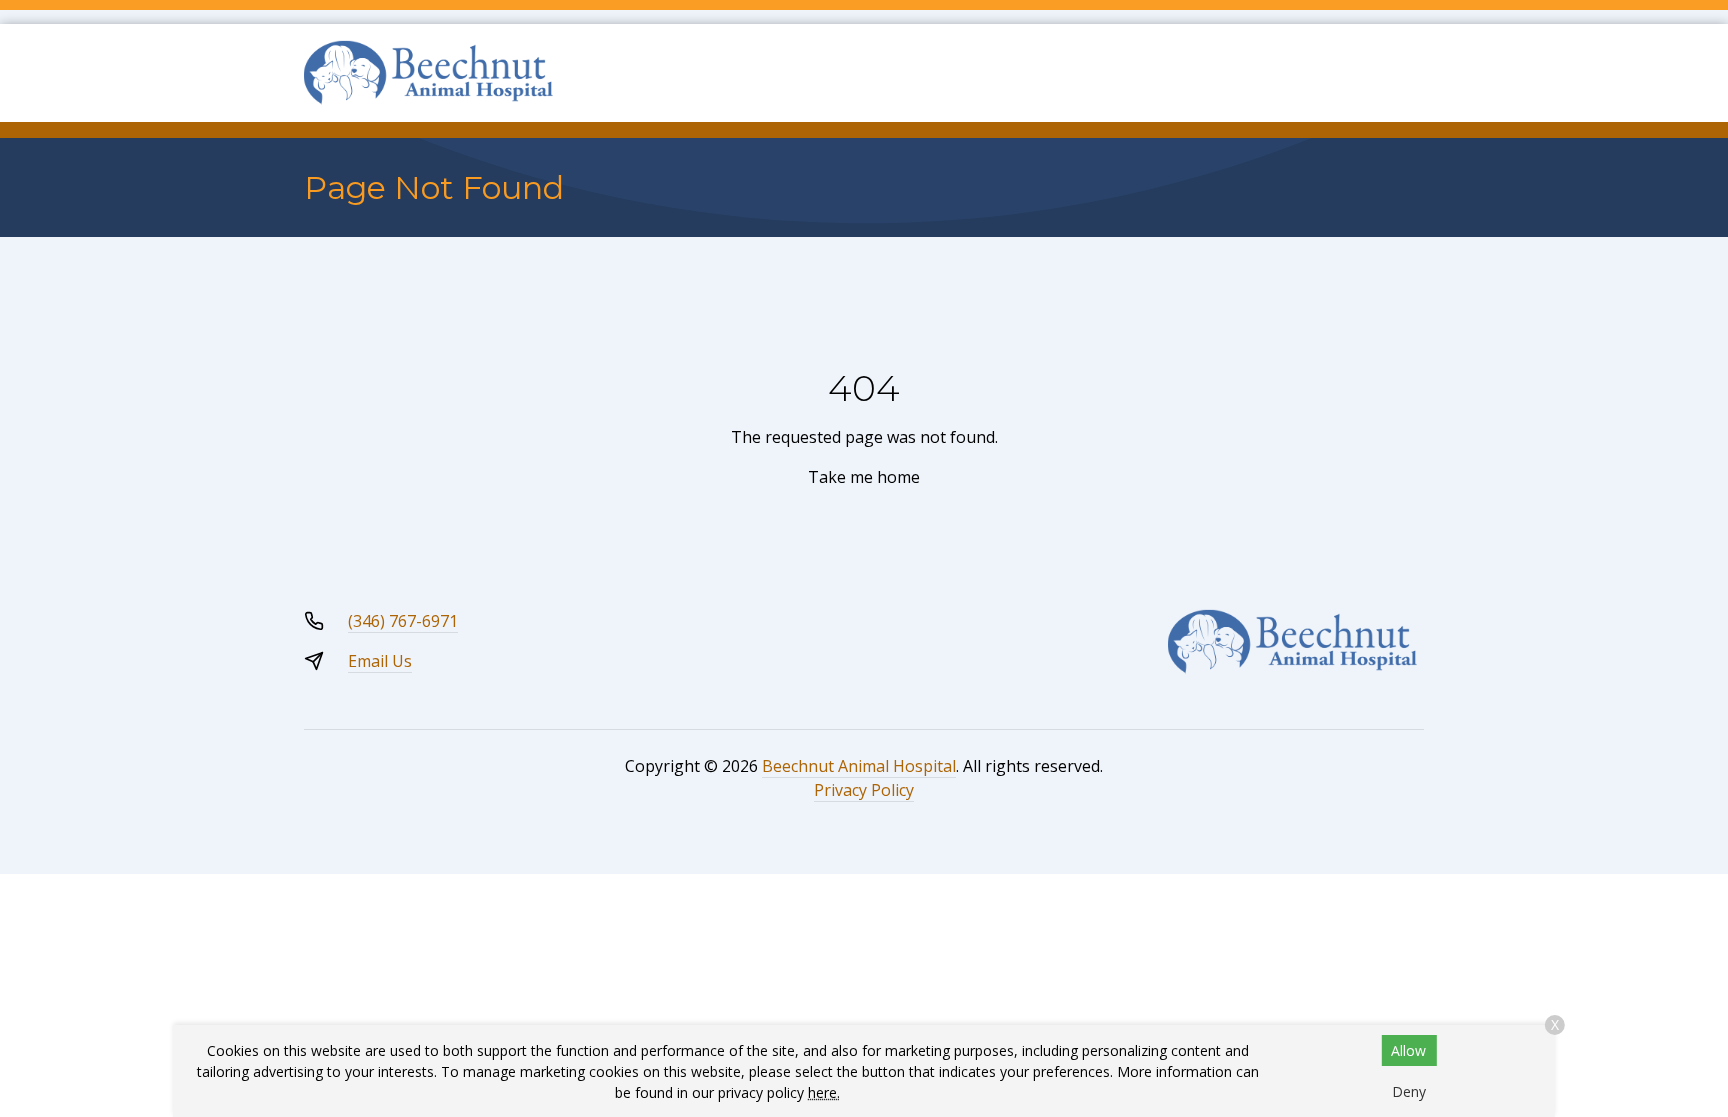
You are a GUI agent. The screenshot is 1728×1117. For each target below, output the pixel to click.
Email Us (380, 661)
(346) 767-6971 (403, 621)
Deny (1409, 1091)
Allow (1408, 1050)
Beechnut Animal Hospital (859, 766)
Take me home (864, 477)
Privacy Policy (864, 790)
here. (824, 1092)
